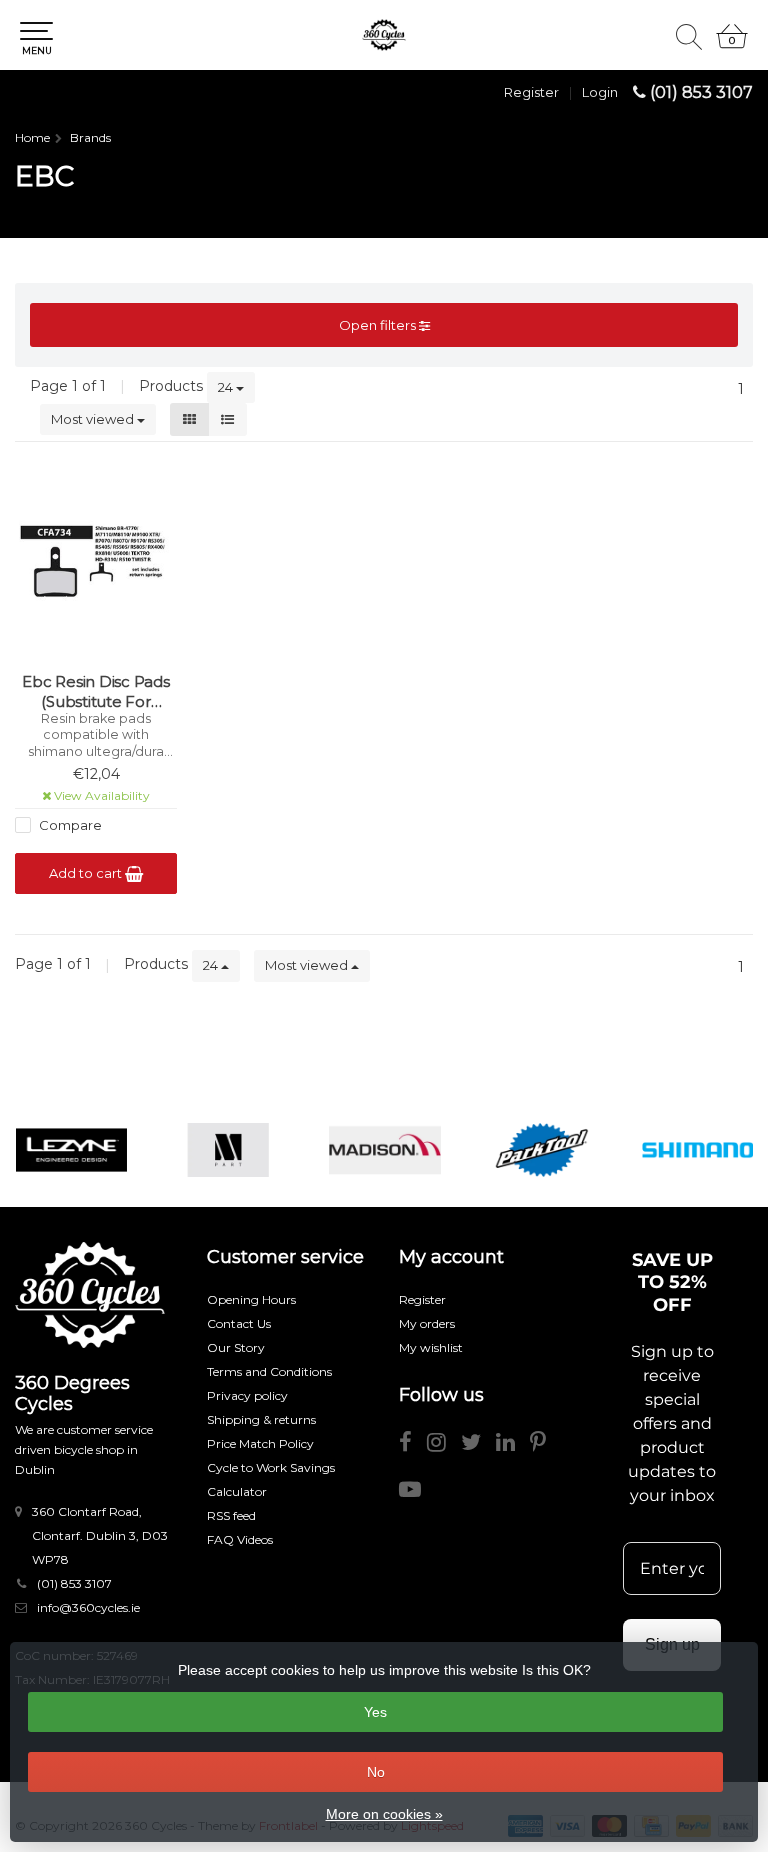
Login (600, 92)
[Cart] (732, 45)
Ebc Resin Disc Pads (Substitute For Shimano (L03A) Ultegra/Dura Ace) (95, 691)
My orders (427, 1323)
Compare (69, 825)
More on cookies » (384, 1814)
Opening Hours (251, 1299)
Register (531, 92)
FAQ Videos (240, 1539)
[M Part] (228, 1150)
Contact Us (239, 1323)
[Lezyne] (72, 1150)
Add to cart (87, 873)
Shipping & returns (261, 1419)
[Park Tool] (542, 1150)
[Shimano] (698, 1150)
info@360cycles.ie (88, 1607)
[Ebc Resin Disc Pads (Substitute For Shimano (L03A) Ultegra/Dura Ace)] (96, 562)
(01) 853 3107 (701, 92)
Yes (375, 1712)
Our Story (236, 1347)
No (376, 1772)
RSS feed (231, 1515)
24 (227, 387)
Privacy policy (247, 1395)
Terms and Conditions (269, 1371)
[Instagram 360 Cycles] (444, 1445)
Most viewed (94, 419)
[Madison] (385, 1150)
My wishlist (431, 1347)
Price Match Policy (260, 1443)
